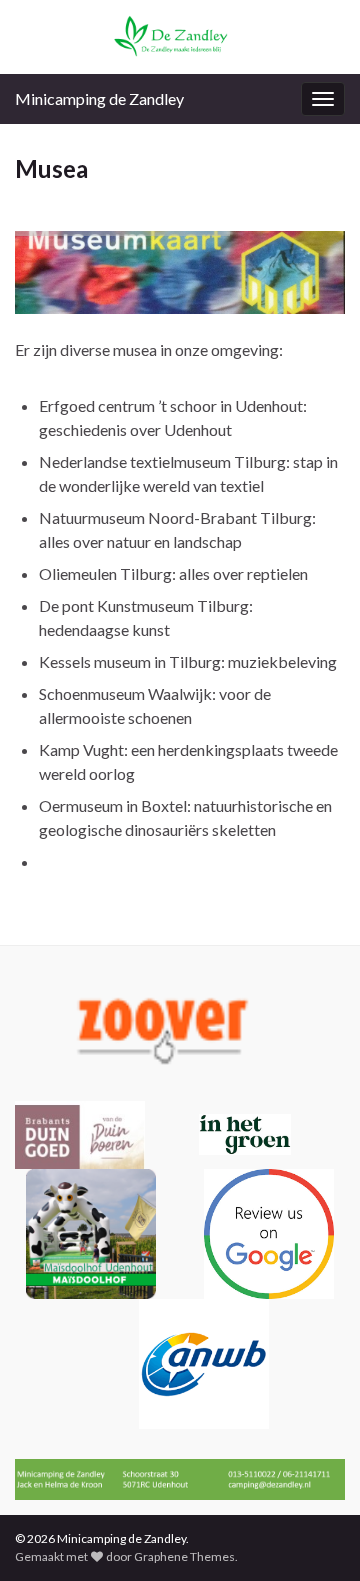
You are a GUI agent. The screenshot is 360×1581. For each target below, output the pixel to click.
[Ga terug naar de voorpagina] (180, 37)
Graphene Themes (184, 1556)
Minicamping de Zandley (99, 98)
